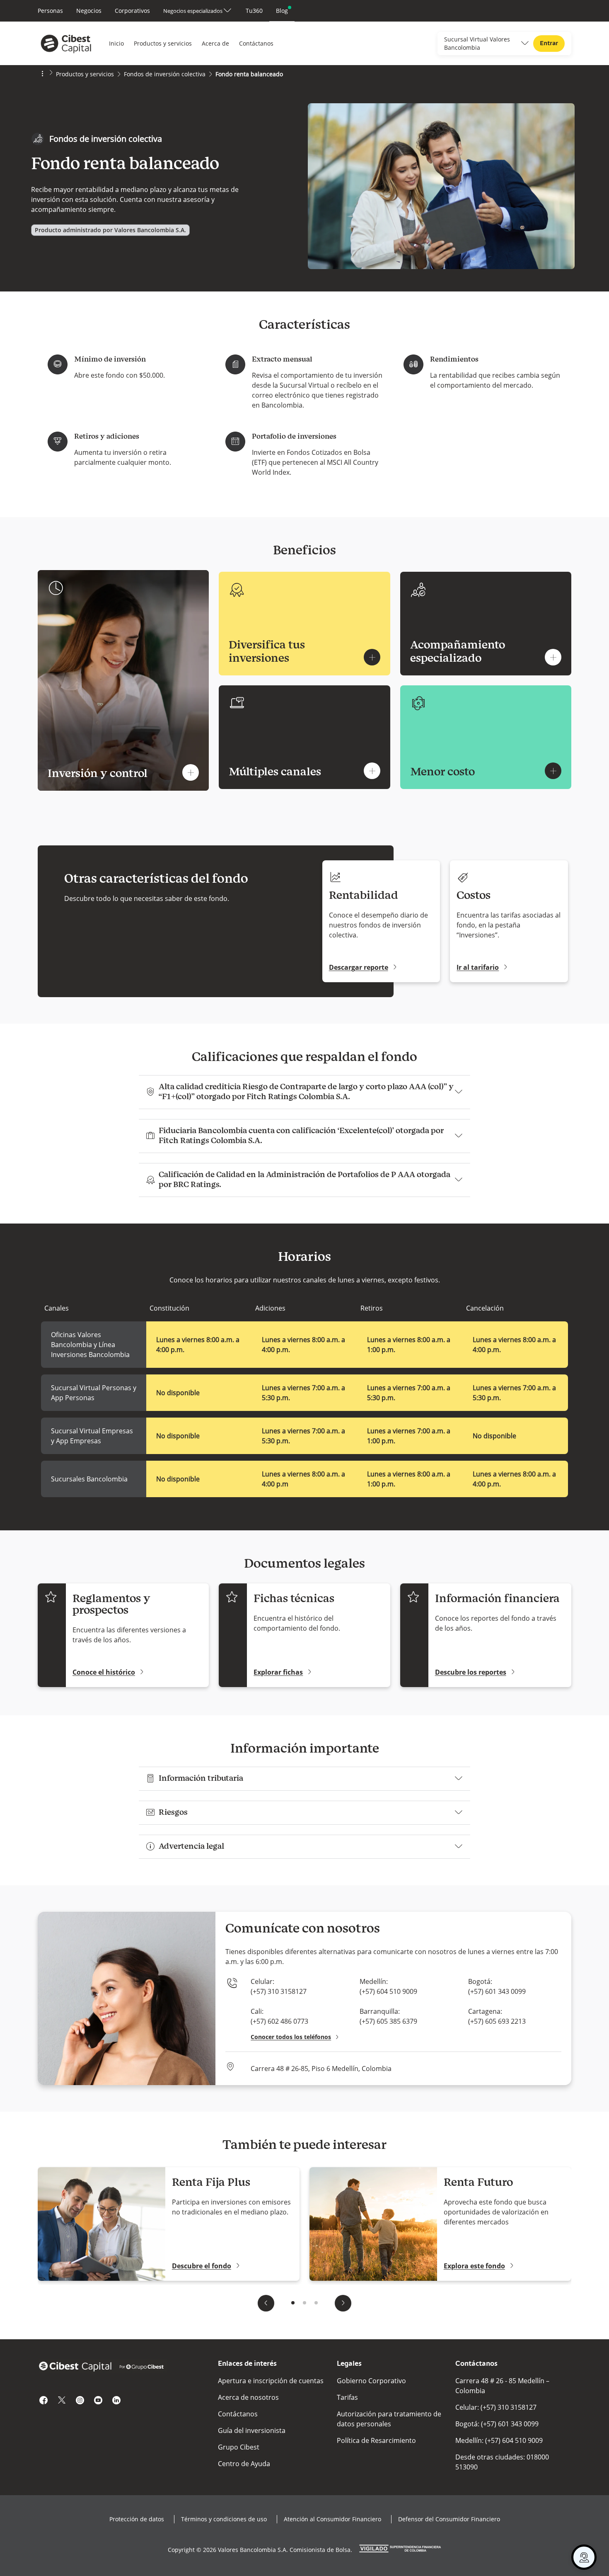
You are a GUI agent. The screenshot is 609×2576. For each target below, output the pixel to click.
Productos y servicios (163, 43)
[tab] (293, 2303)
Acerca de (215, 43)
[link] (50, 11)
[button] (110, 230)
